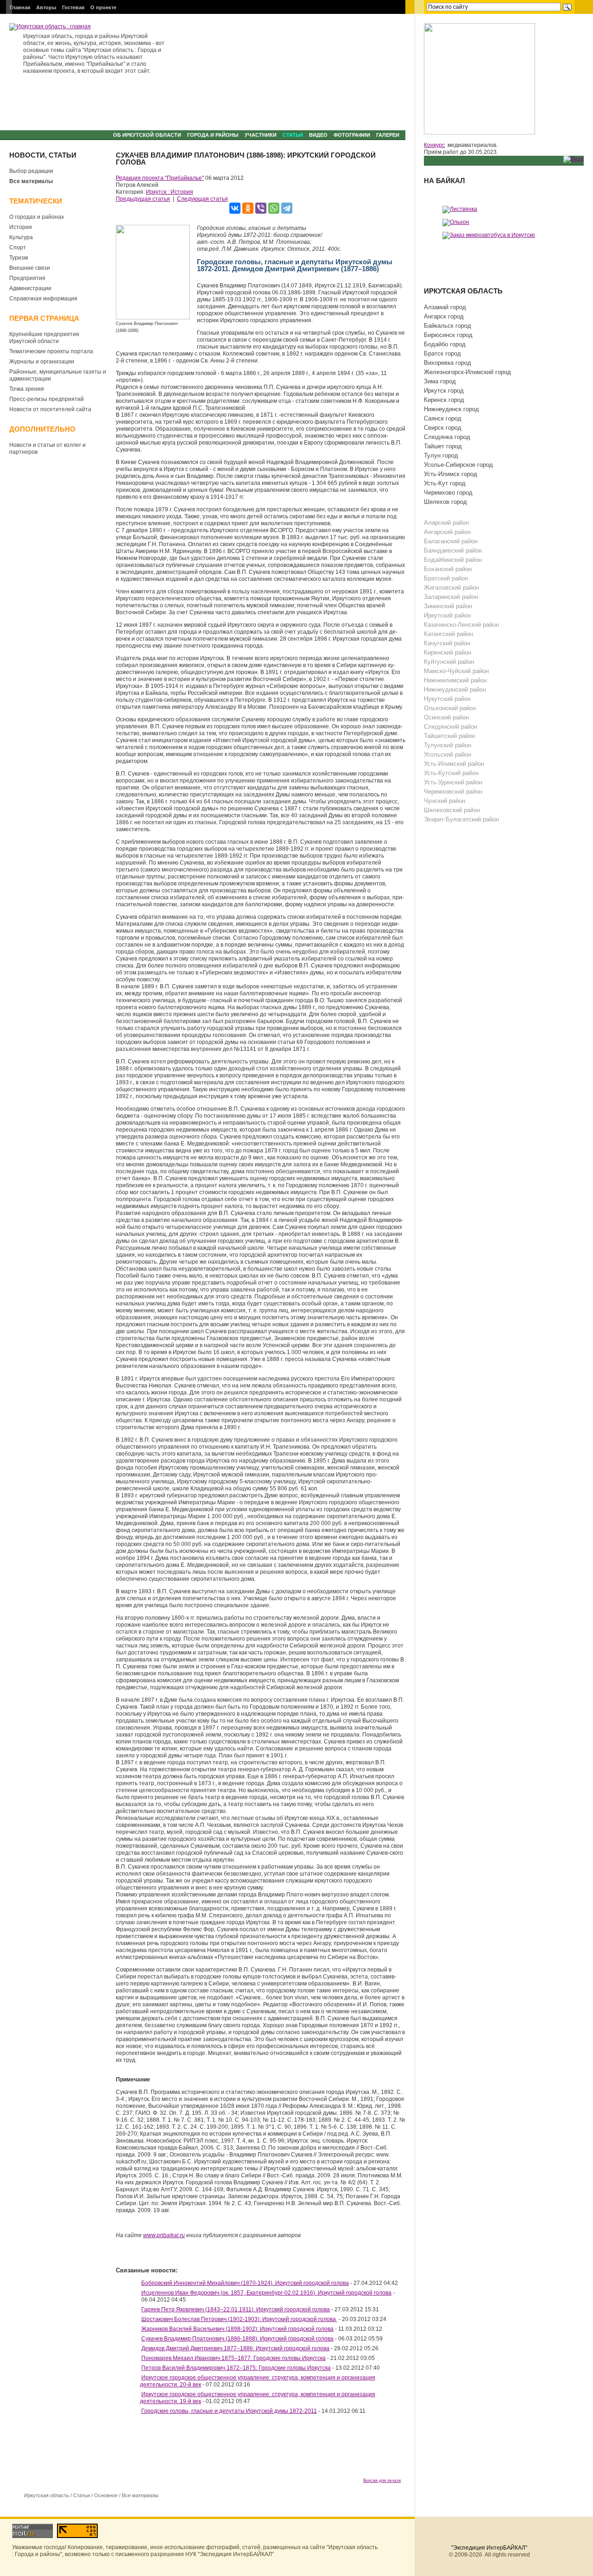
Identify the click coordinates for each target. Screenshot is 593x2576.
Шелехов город (445, 502)
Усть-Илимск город (451, 474)
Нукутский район (447, 699)
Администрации (30, 288)
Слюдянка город (447, 437)
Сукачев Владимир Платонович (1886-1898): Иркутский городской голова (237, 2339)
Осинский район (446, 717)
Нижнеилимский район (455, 680)
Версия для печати (382, 2481)
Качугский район (447, 643)
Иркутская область (47, 2495)
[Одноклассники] (248, 208)
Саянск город (443, 418)
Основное (106, 2495)
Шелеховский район (452, 810)
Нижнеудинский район (455, 690)
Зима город (440, 381)
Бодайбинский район (453, 560)
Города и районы (213, 135)
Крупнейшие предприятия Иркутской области (44, 338)
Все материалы (31, 181)
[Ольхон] (456, 222)
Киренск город (444, 400)
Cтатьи (293, 135)
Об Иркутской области (147, 135)
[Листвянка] (460, 209)
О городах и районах (37, 217)
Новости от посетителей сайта (50, 409)
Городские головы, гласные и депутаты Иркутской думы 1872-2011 (229, 2411)
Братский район (446, 578)
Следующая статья (202, 199)
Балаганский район (451, 541)
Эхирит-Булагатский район (461, 819)
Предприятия (27, 278)
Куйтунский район (449, 662)
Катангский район (448, 634)
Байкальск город (448, 326)
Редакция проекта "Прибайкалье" (160, 178)
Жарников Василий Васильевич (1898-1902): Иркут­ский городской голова (237, 2329)
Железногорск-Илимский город (467, 372)
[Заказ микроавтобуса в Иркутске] (489, 235)
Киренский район (448, 652)
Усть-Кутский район (451, 773)
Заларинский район (451, 597)
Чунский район (445, 801)
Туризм (19, 258)
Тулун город (441, 455)
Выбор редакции (31, 171)
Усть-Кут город (445, 483)
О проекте (103, 7)
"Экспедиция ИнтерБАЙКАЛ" (489, 2548)
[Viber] (261, 208)
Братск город (442, 353)
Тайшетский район (449, 736)
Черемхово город (448, 493)
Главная (20, 7)
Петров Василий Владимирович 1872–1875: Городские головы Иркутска (236, 2368)
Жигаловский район (451, 588)
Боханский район (448, 569)
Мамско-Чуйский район (456, 671)
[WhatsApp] (274, 208)
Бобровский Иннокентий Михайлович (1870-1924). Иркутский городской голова (245, 2283)
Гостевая (73, 7)
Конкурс (434, 145)
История (21, 227)
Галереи (388, 135)
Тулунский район (448, 745)
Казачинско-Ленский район (461, 625)
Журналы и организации (42, 362)
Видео (318, 135)
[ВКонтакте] (235, 208)
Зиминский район (448, 606)
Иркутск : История (170, 192)
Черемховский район (453, 792)
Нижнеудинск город (451, 409)
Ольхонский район (450, 708)
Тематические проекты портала (51, 351)
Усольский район (448, 754)
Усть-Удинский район (453, 782)
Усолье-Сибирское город (458, 465)
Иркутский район (447, 615)
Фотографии (352, 135)
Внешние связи (30, 268)
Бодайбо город (445, 344)
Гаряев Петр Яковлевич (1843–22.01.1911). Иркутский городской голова (236, 2309)
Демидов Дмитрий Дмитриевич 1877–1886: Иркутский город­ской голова (235, 2348)
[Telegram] (287, 208)
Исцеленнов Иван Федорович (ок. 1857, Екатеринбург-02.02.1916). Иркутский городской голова (266, 2293)
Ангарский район (447, 532)
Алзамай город (445, 307)
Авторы (46, 7)
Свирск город (443, 428)
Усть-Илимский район (454, 764)
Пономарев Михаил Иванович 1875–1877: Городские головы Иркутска (233, 2358)
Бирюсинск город (448, 335)
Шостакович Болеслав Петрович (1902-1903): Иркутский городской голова (239, 2319)
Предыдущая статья (143, 199)
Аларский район (446, 523)
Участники (261, 135)
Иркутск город (444, 391)
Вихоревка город (448, 363)
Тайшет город (443, 446)
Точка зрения (27, 389)
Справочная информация (43, 299)
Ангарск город (444, 316)
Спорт (18, 248)
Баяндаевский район (453, 550)
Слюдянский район (451, 727)
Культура (21, 237)
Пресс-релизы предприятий (47, 399)
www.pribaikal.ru (164, 2235)
